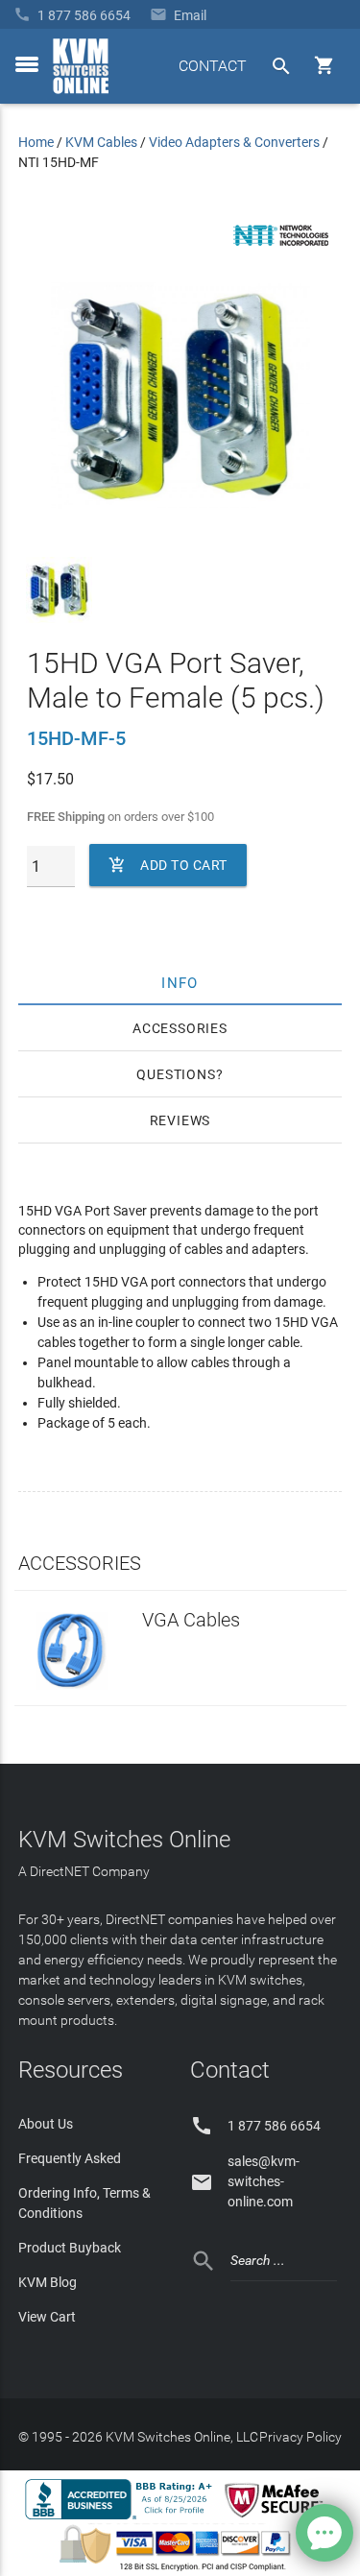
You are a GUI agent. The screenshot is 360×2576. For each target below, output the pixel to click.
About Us (46, 2124)
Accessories (180, 1028)
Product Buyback (70, 2248)
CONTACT (213, 66)
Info (180, 982)
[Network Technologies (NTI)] (281, 250)
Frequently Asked (70, 2158)
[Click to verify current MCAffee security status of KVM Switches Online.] (277, 2518)
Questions (176, 1074)
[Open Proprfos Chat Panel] (324, 2533)
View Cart (47, 2317)
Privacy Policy (300, 2437)
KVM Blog (48, 2282)
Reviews (180, 1120)
